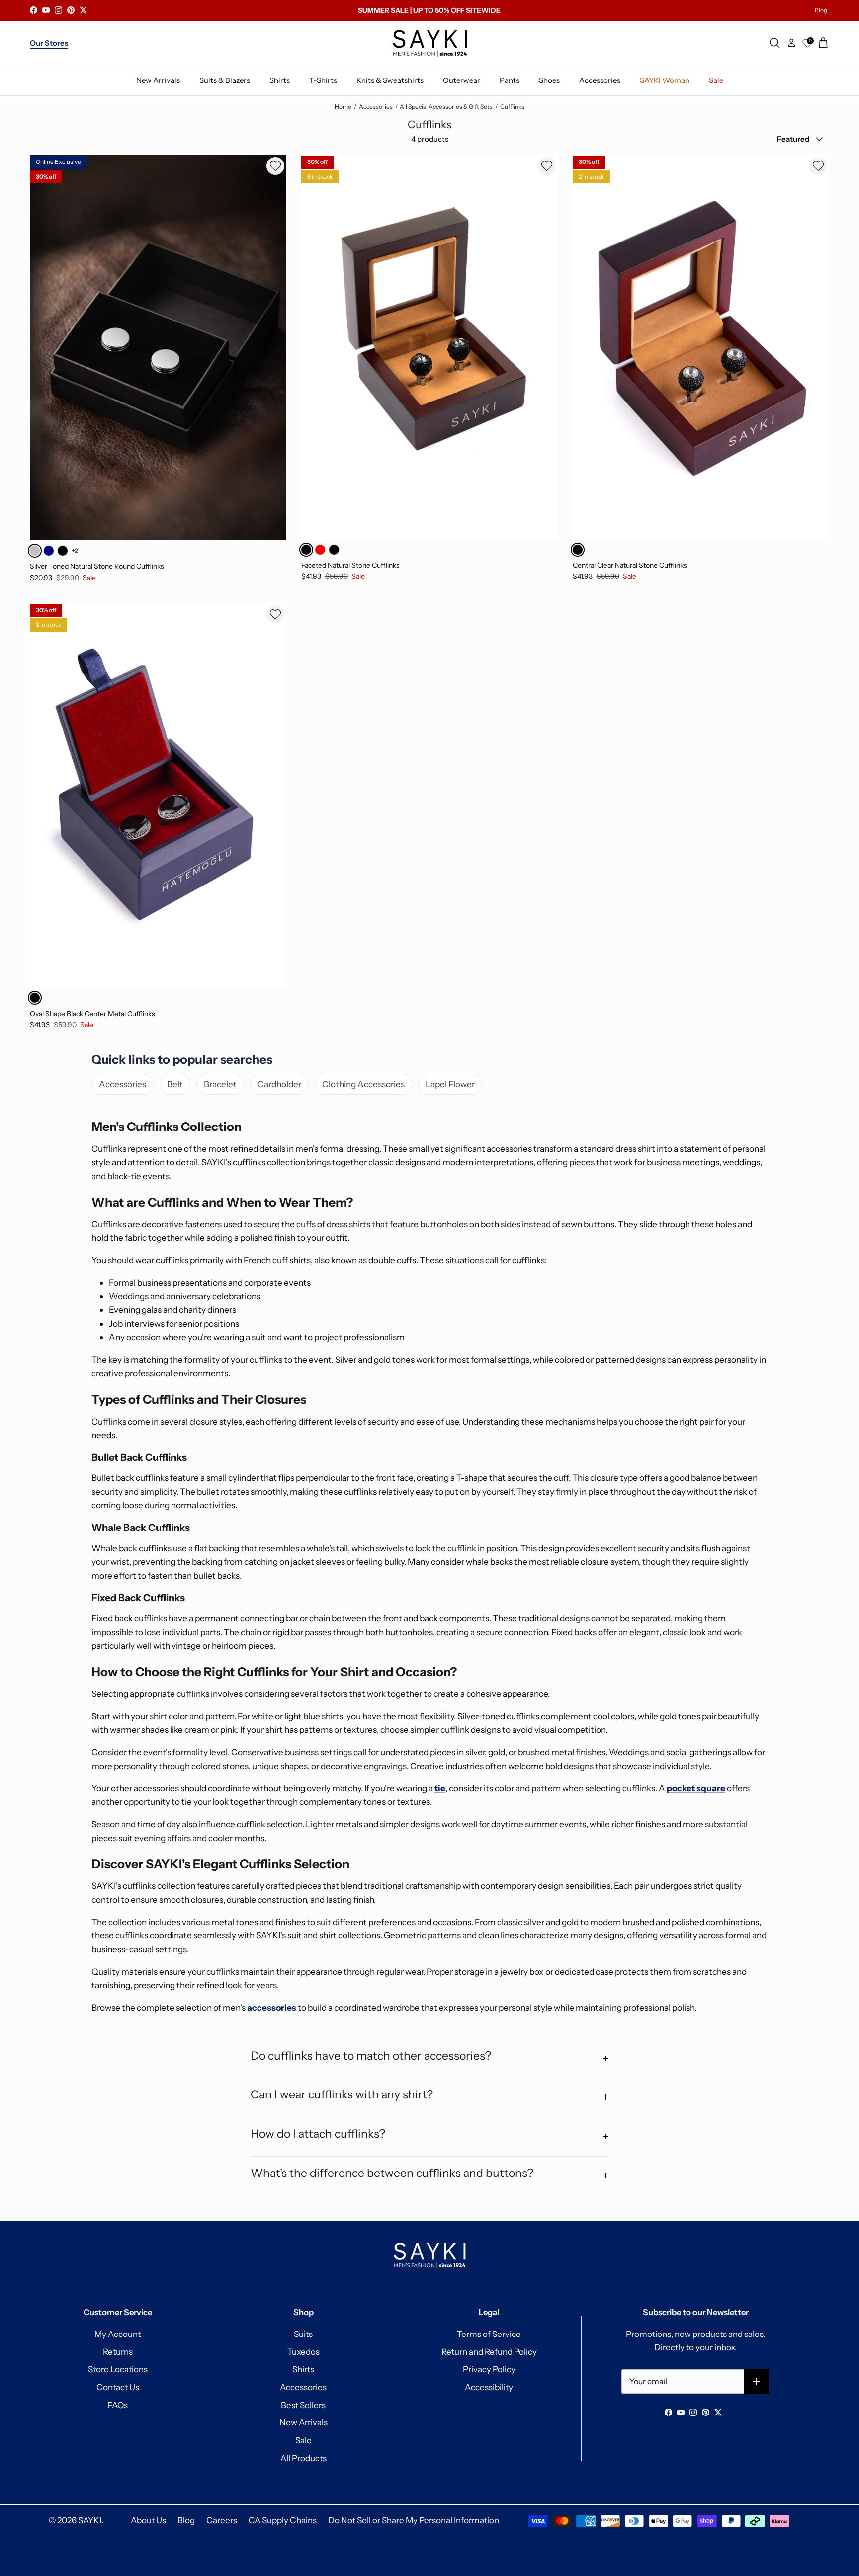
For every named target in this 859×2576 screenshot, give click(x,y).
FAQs (118, 2405)
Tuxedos (303, 2352)
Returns (118, 2352)
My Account (118, 2334)
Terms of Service (489, 2334)
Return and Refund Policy (489, 2352)
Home (343, 107)
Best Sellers (303, 2405)
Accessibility (489, 2387)
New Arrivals (303, 2422)
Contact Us (118, 2387)
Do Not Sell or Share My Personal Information (414, 2520)
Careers (222, 2520)
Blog (821, 10)
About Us (148, 2520)
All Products (303, 2458)
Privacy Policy (489, 2369)
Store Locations (118, 2369)
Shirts (303, 2369)
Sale (303, 2440)
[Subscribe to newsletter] (757, 2382)
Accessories (376, 107)
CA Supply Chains (283, 2520)
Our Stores (49, 43)
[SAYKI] (430, 43)
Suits (303, 2334)
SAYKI (90, 2520)
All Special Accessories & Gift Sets (446, 107)
